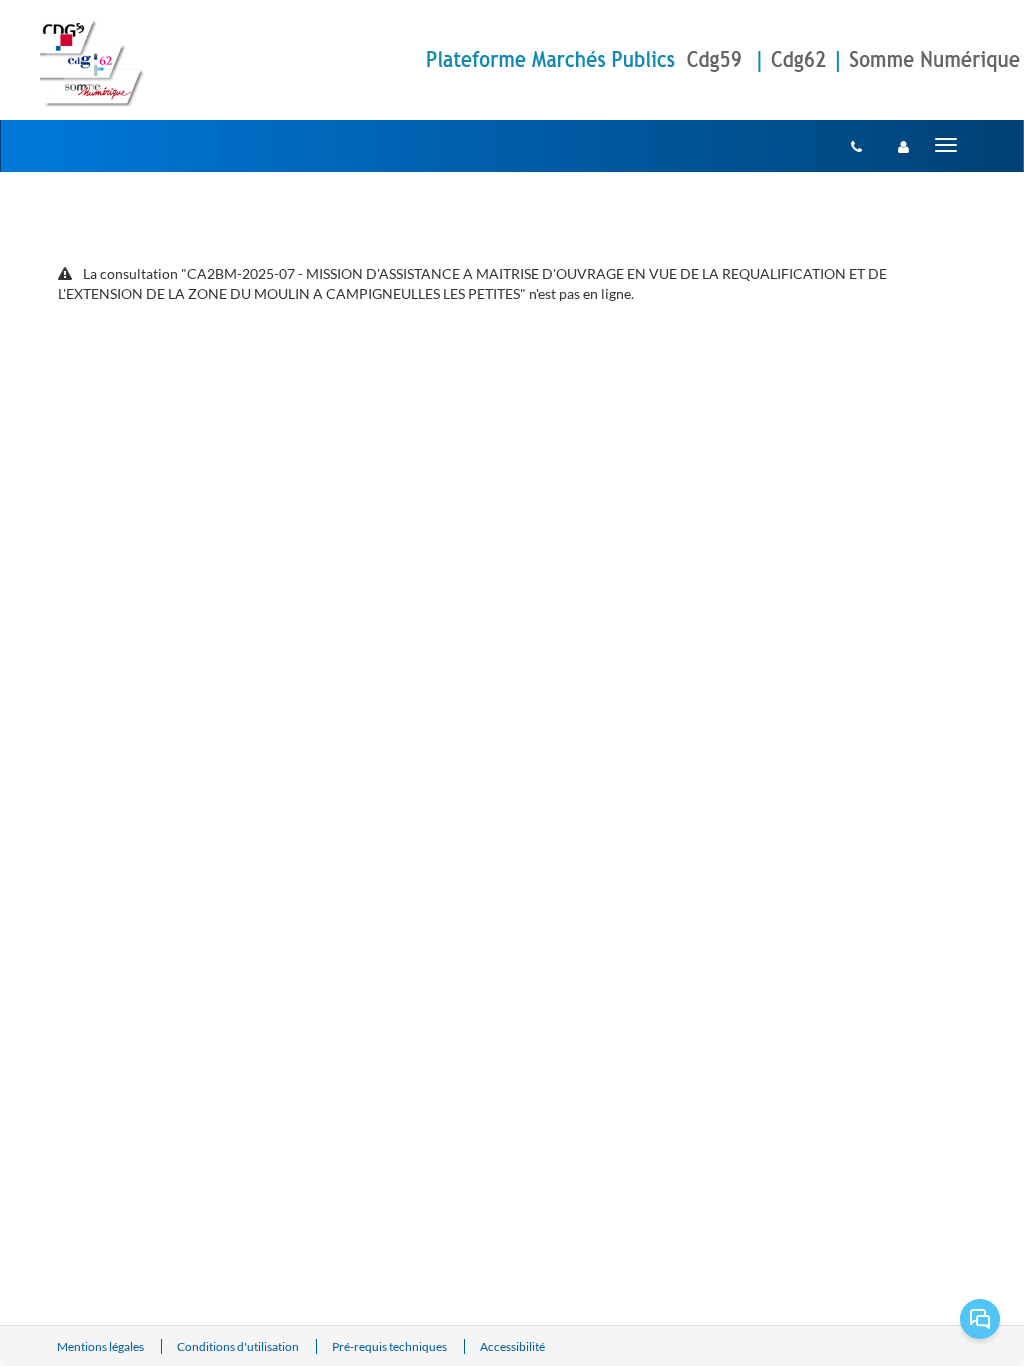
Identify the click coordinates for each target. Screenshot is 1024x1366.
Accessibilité (512, 1346)
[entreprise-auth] (903, 146)
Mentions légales (101, 1346)
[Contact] (856, 146)
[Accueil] (92, 63)
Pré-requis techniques (390, 1346)
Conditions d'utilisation (239, 1346)
